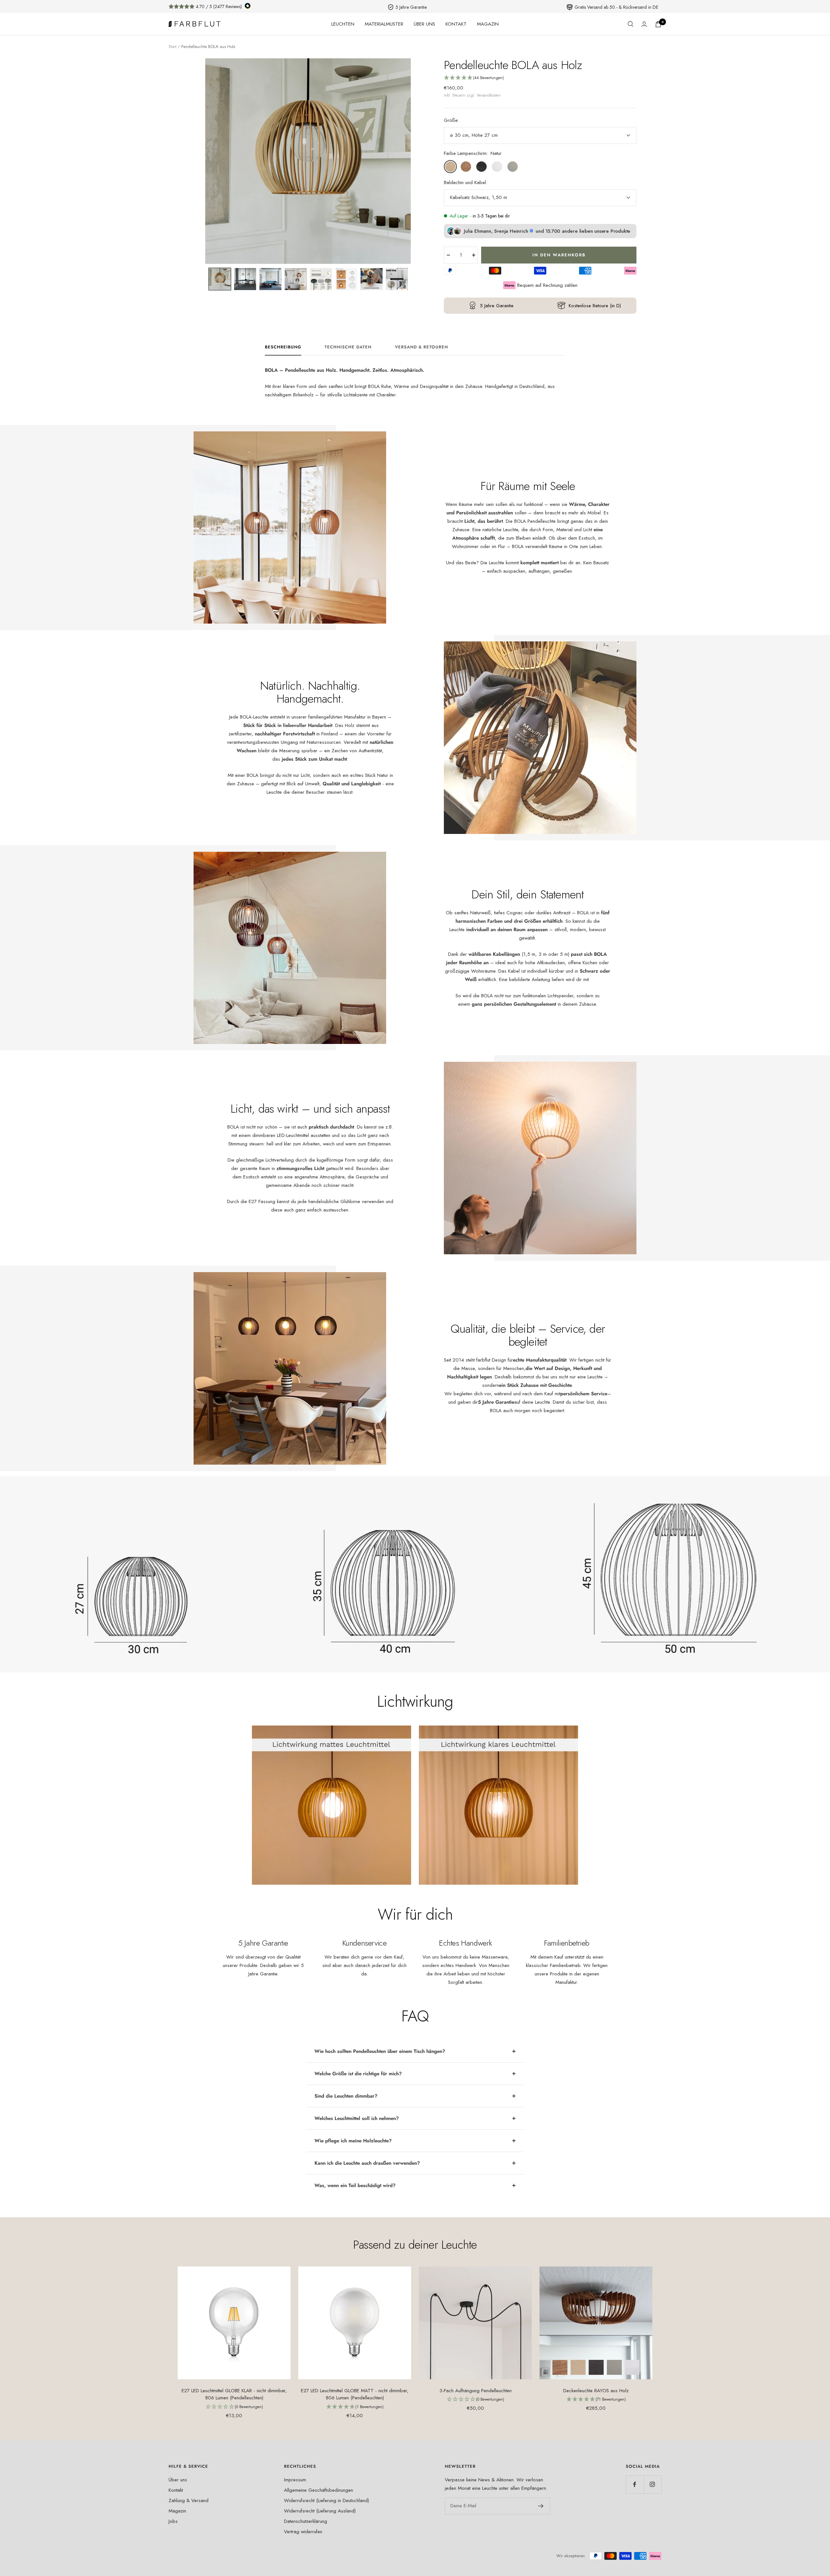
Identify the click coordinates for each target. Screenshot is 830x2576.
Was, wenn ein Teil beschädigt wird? (355, 2185)
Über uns (178, 2480)
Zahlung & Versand (189, 2500)
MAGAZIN (488, 24)
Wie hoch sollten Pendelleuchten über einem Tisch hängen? (380, 2051)
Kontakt (176, 2490)
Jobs (173, 2521)
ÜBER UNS (424, 24)
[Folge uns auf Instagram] (652, 2484)
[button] (220, 279)
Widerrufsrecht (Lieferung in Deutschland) (326, 2500)
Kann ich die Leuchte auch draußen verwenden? (367, 2163)
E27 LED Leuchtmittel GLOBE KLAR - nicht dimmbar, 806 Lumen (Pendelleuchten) (234, 2394)
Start (172, 47)
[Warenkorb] (658, 24)
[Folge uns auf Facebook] (635, 2484)
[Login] (644, 24)
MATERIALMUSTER (384, 24)
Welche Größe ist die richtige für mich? (358, 2074)
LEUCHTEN (343, 24)
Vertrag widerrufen (303, 2532)
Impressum (295, 2480)
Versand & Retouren (421, 347)
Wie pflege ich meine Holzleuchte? (353, 2141)
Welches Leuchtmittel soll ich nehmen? (357, 2118)
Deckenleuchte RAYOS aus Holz (596, 2391)
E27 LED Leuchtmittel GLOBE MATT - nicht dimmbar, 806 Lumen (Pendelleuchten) (355, 2394)
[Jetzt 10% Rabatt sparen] (541, 2506)
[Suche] (631, 24)
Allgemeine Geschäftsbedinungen (319, 2490)
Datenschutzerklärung (306, 2521)
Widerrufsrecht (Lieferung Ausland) (320, 2511)
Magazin (177, 2511)
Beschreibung (283, 347)
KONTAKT (456, 24)
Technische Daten (348, 347)
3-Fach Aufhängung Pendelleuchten (475, 2391)
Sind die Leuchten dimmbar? (346, 2096)
